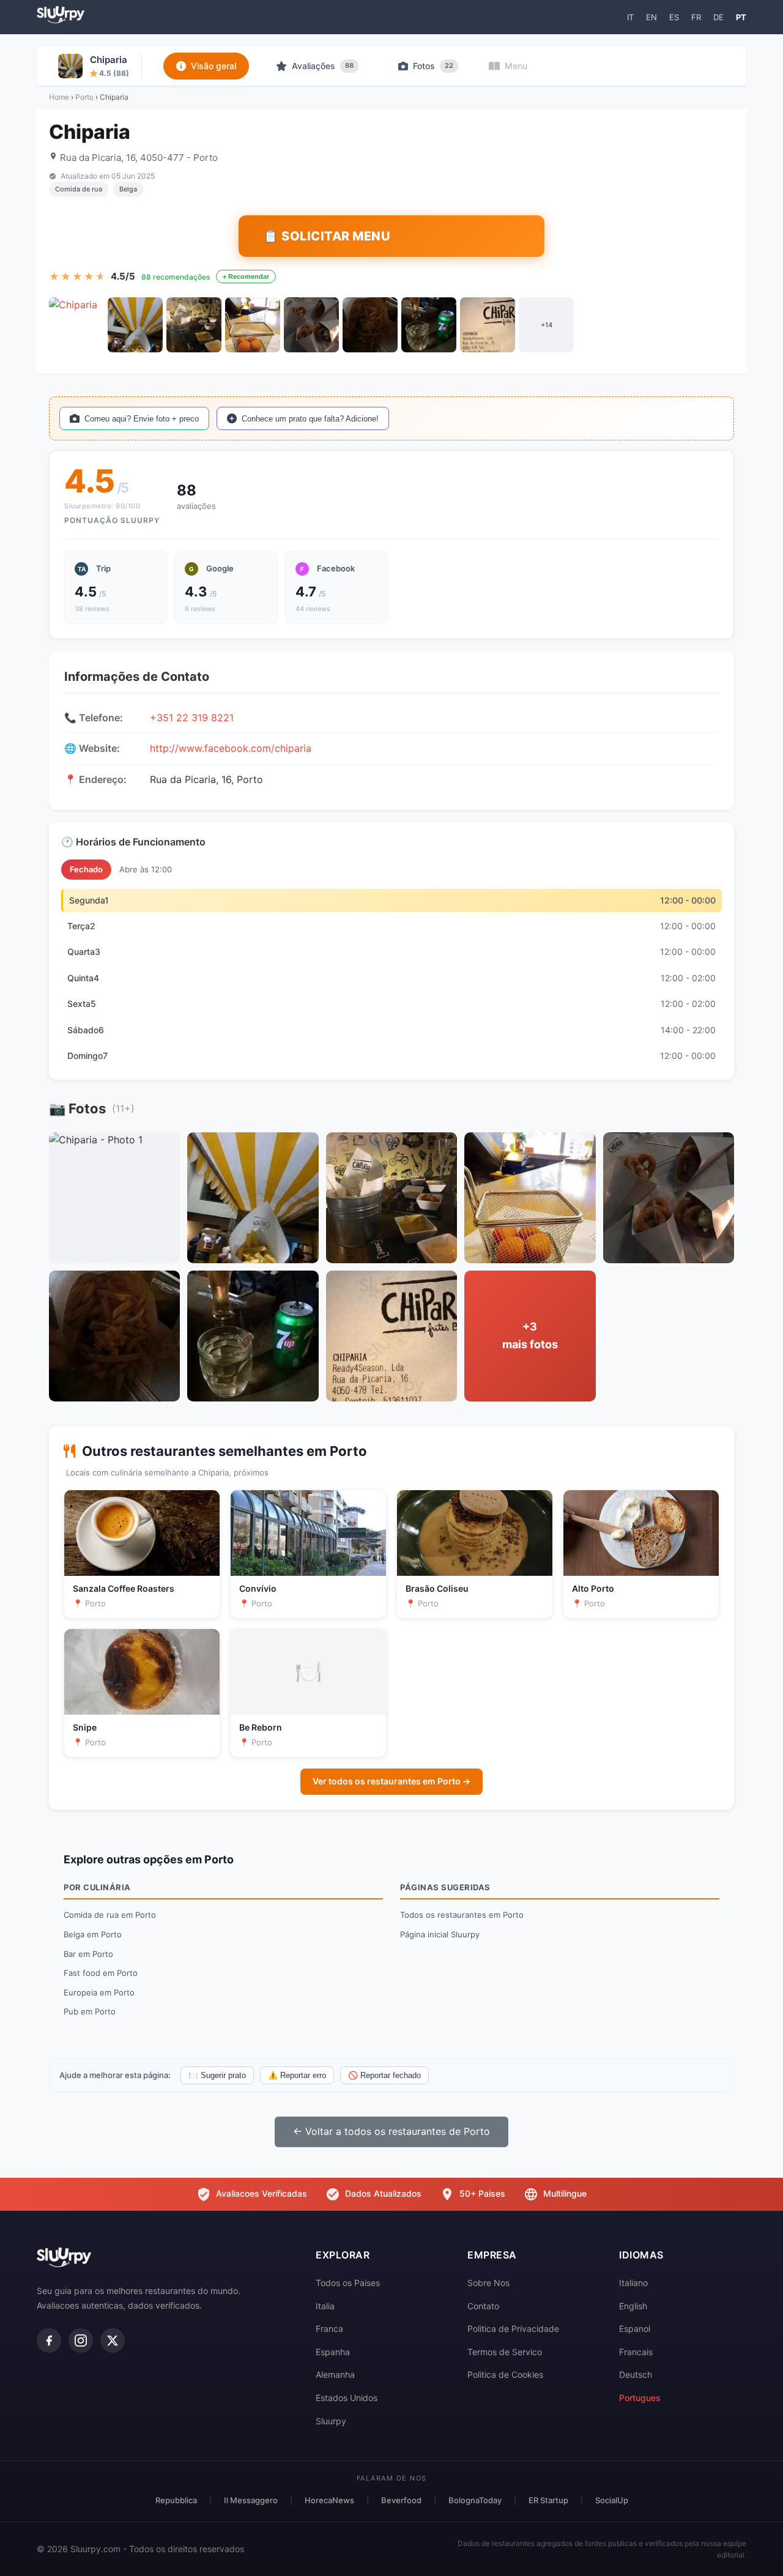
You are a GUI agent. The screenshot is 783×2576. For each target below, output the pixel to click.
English (633, 2306)
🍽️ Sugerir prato (217, 2075)
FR (696, 17)
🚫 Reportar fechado (384, 2075)
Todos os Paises (348, 2283)
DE (718, 17)
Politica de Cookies (505, 2374)
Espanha (333, 2352)
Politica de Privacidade (513, 2329)
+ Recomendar (246, 277)
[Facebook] (49, 2340)
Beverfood (401, 2500)
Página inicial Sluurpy (440, 1934)
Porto (84, 97)
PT (741, 17)
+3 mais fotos (530, 1335)
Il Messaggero (251, 2500)
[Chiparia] (76, 325)
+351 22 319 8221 (192, 718)
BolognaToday (475, 2500)
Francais (636, 2352)
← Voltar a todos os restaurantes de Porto (391, 2131)
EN (651, 17)
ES (674, 17)
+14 (547, 325)
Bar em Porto (88, 1954)
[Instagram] (81, 2340)
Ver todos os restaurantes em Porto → (391, 1781)
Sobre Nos (488, 2283)
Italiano (633, 2283)
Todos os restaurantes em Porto (462, 1915)
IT (630, 17)
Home (59, 97)
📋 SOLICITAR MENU (327, 236)
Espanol (635, 2329)
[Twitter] (113, 2340)
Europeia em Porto (99, 1992)
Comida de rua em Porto (110, 1915)
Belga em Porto (93, 1934)
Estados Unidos (347, 2398)
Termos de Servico (505, 2352)
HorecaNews (329, 2500)
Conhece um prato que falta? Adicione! (310, 419)
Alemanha (335, 2374)
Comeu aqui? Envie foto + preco (142, 419)
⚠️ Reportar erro (297, 2075)
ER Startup (548, 2500)
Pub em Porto (90, 2011)
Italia (325, 2306)
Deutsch (636, 2374)
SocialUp (612, 2500)
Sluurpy (331, 2421)
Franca (329, 2329)
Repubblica (176, 2500)
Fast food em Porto (101, 1973)
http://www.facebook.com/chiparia (231, 748)
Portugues (640, 2398)
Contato (483, 2306)
